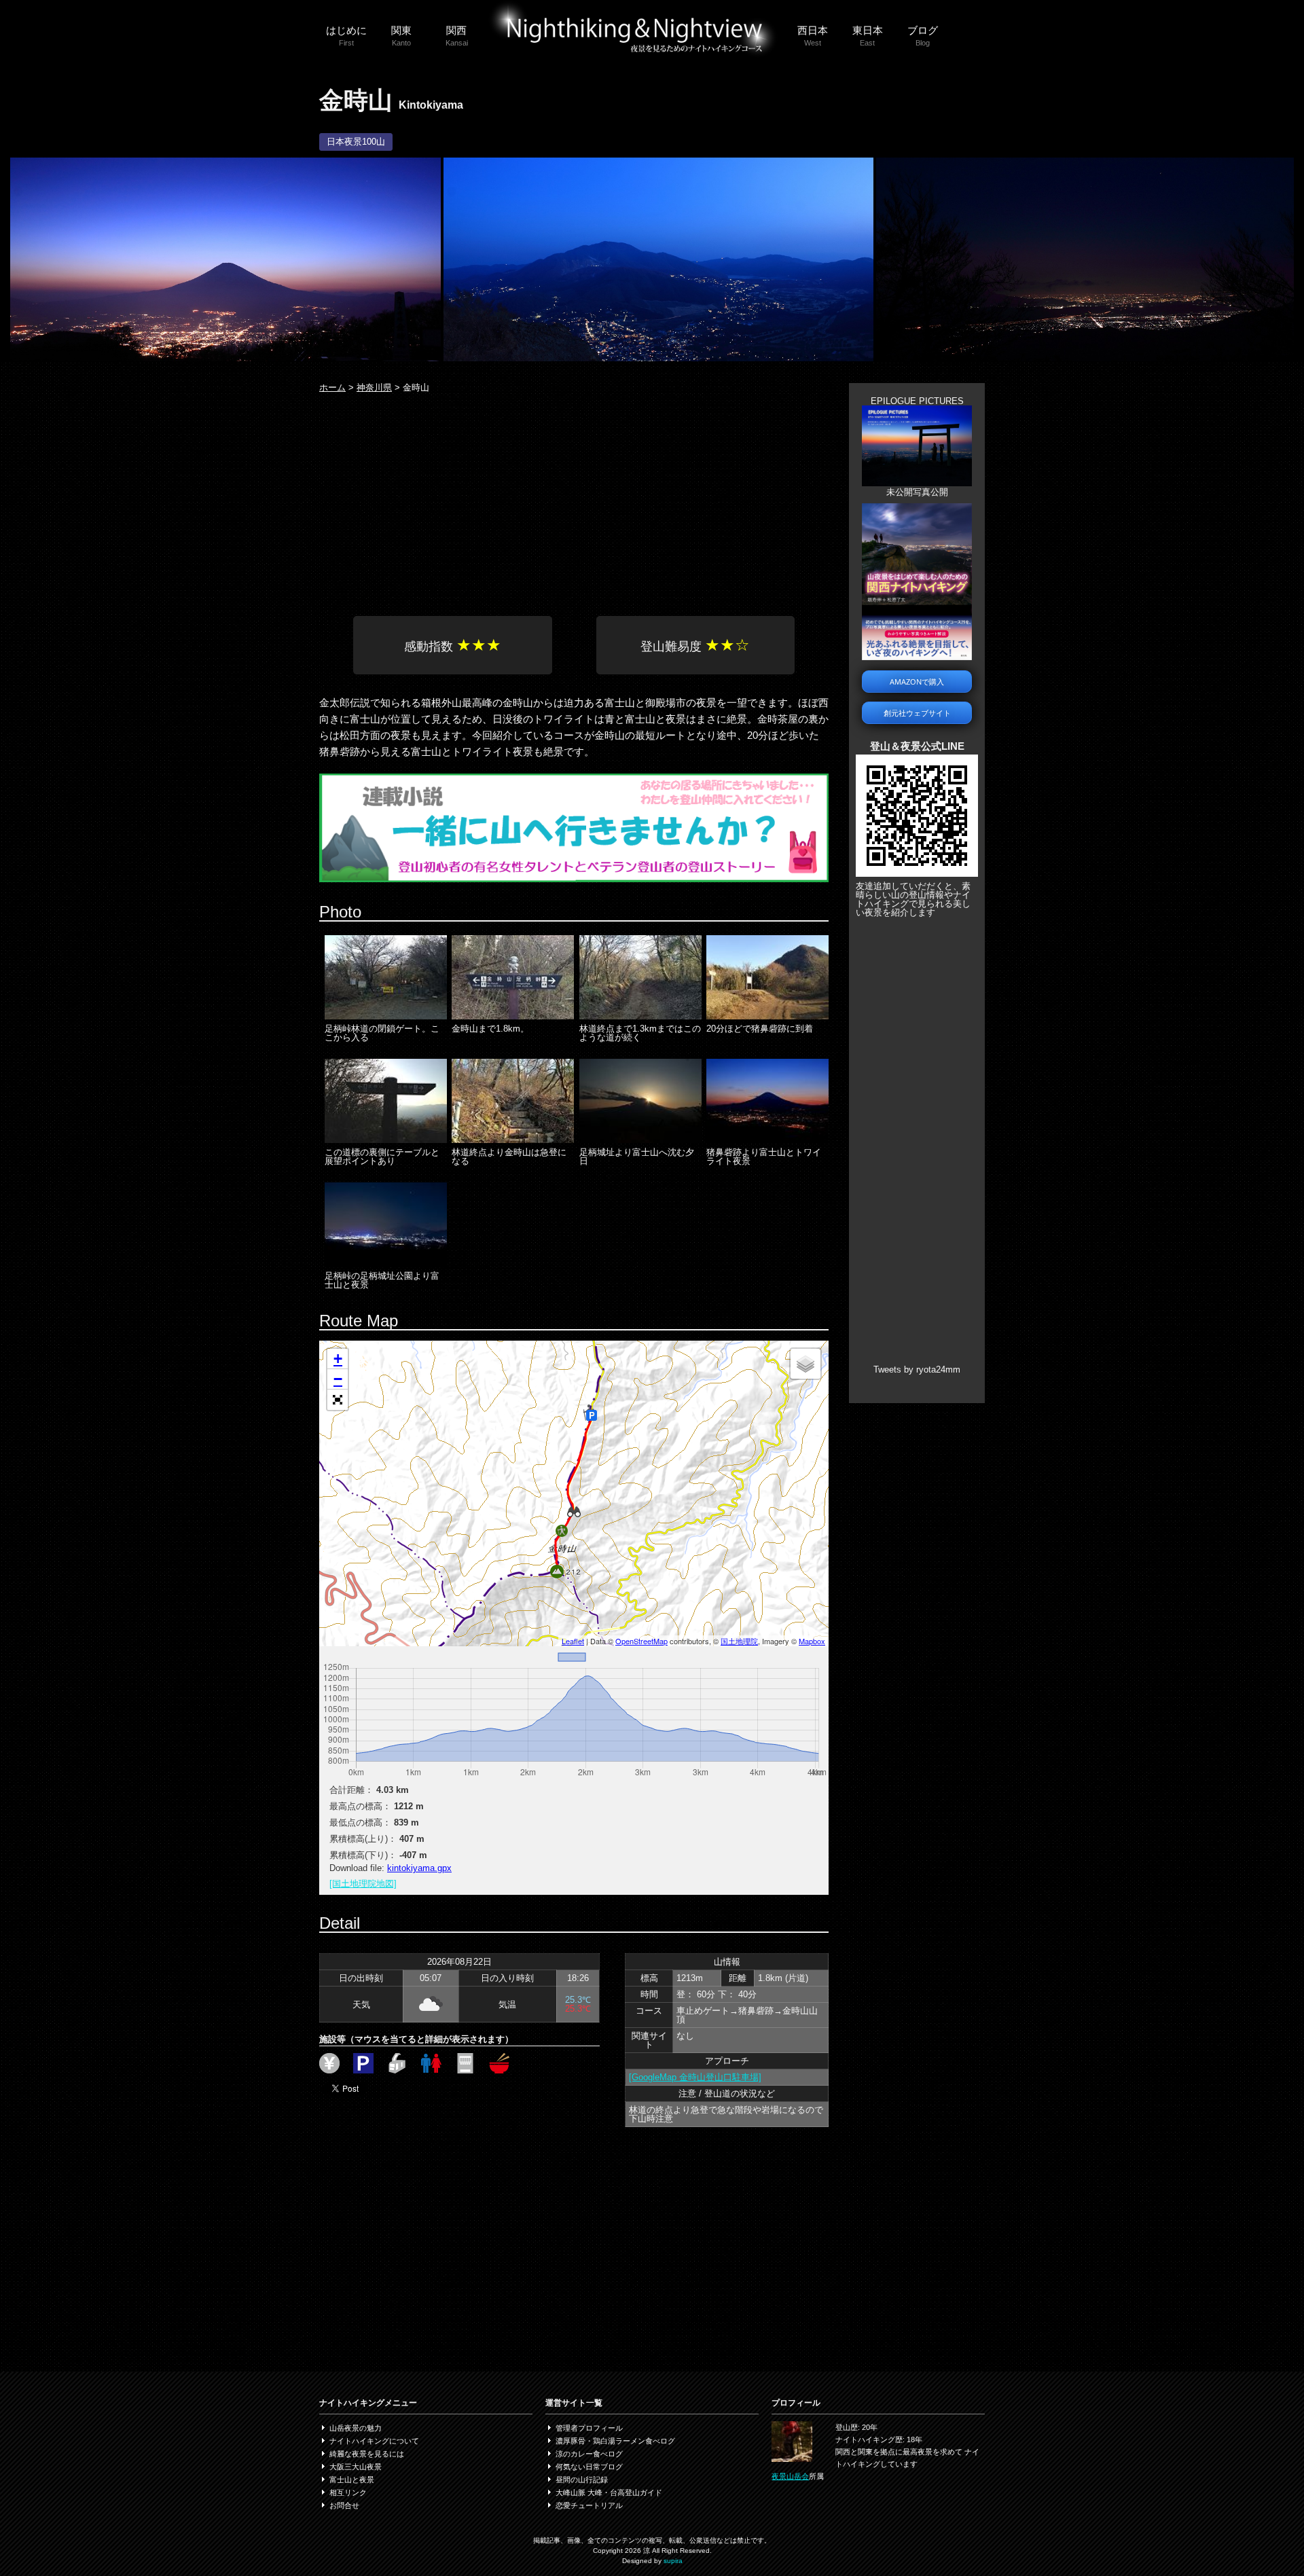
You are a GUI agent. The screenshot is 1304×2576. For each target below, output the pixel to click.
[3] (1085, 358)
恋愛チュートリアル (589, 2505)
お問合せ (344, 2505)
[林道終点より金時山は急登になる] (513, 1140)
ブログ (923, 36)
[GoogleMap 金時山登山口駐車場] (695, 2077)
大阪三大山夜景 (356, 2467)
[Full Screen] (338, 1400)
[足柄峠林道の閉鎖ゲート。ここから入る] (386, 1016)
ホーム (332, 387)
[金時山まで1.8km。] (513, 1016)
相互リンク (348, 2492)
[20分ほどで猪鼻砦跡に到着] (767, 1016)
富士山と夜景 (352, 2480)
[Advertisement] (574, 501)
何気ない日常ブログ (589, 2467)
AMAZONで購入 (917, 682)
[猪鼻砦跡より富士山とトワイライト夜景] (767, 1140)
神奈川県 (374, 387)
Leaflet (573, 1641)
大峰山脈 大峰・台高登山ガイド (609, 2492)
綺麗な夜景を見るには (367, 2454)
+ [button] (338, 1359)
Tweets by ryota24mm (917, 1369)
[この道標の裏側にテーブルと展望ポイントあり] (386, 1140)
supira (673, 2561)
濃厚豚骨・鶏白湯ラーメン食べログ (615, 2441)
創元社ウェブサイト (917, 713)
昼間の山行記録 (582, 2480)
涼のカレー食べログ (589, 2454)
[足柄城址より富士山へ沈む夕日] (640, 1140)
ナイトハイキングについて (374, 2441)
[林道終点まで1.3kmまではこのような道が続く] (640, 1016)
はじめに (346, 36)
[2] (659, 358)
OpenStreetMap (641, 1641)
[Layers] (805, 1364)
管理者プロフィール (589, 2428)
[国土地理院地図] (363, 1884)
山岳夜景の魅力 (356, 2428)
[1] (225, 358)
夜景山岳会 (790, 2476)
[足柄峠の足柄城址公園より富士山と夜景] (386, 1264)
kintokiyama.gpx (419, 1868)
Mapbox (812, 1641)
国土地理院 (739, 1641)
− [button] (338, 1379)
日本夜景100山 (356, 142)
